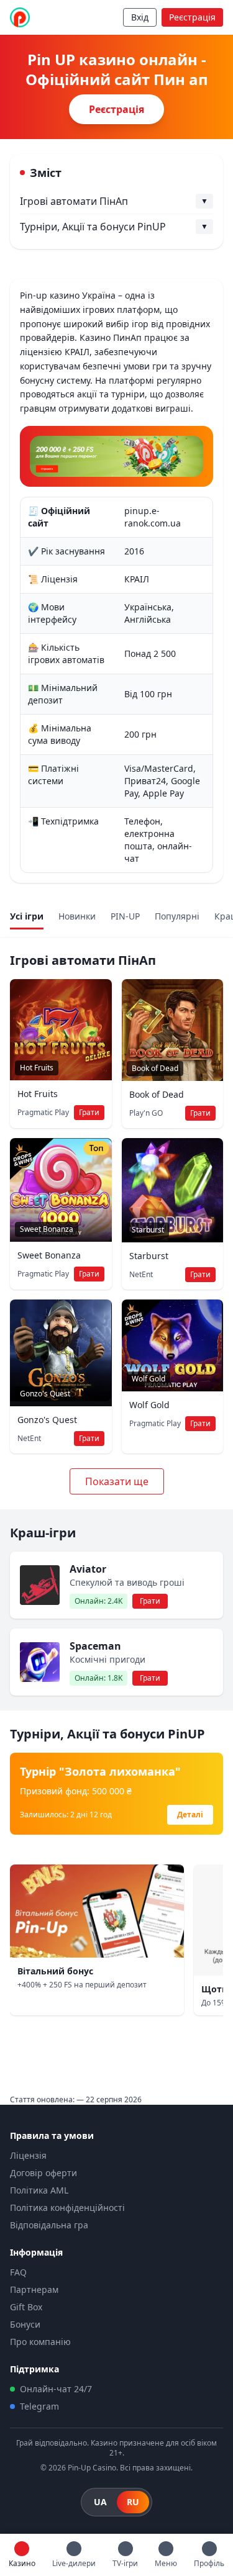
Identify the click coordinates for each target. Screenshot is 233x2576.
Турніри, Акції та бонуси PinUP (93, 227)
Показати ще (117, 1481)
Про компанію (40, 2342)
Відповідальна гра (49, 2225)
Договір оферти (43, 2173)
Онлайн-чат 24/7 (56, 2389)
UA (100, 2502)
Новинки (77, 916)
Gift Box (26, 2307)
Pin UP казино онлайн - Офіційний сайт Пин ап (117, 70)
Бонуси (25, 2324)
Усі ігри (27, 916)
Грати (89, 1112)
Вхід (140, 17)
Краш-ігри (43, 1533)
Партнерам (34, 2289)
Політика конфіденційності (67, 2208)
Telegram (39, 2406)
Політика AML (39, 2190)
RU (133, 2502)
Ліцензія (28, 2155)
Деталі (190, 1814)
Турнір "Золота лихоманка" (100, 1771)
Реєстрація (192, 17)
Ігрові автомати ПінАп (74, 201)
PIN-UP (125, 916)
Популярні (177, 916)
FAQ (18, 2272)
